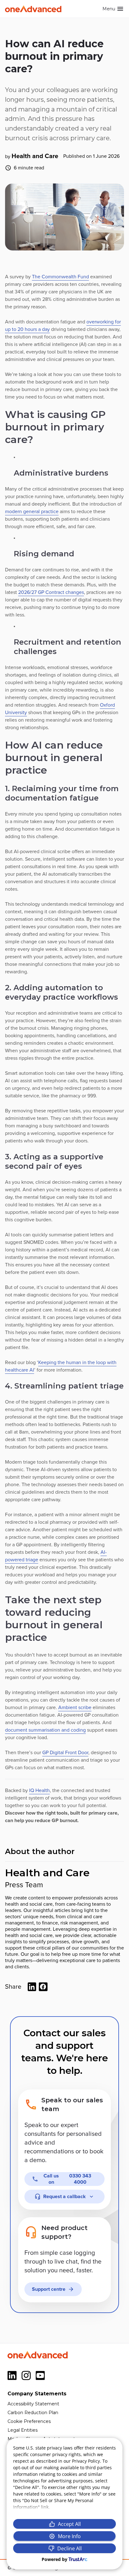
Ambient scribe (75, 1708)
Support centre (49, 2289)
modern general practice (32, 512)
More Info (69, 2536)
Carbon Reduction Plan (33, 2413)
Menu (109, 9)
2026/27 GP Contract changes (51, 592)
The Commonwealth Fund (60, 277)
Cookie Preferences (29, 2421)
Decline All (70, 2548)
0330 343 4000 (67, 2179)
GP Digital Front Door (65, 1753)
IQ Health (39, 1790)
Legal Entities (23, 2430)
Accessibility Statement (33, 2404)
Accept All (69, 2524)
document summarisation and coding (45, 1730)
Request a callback (64, 2197)
